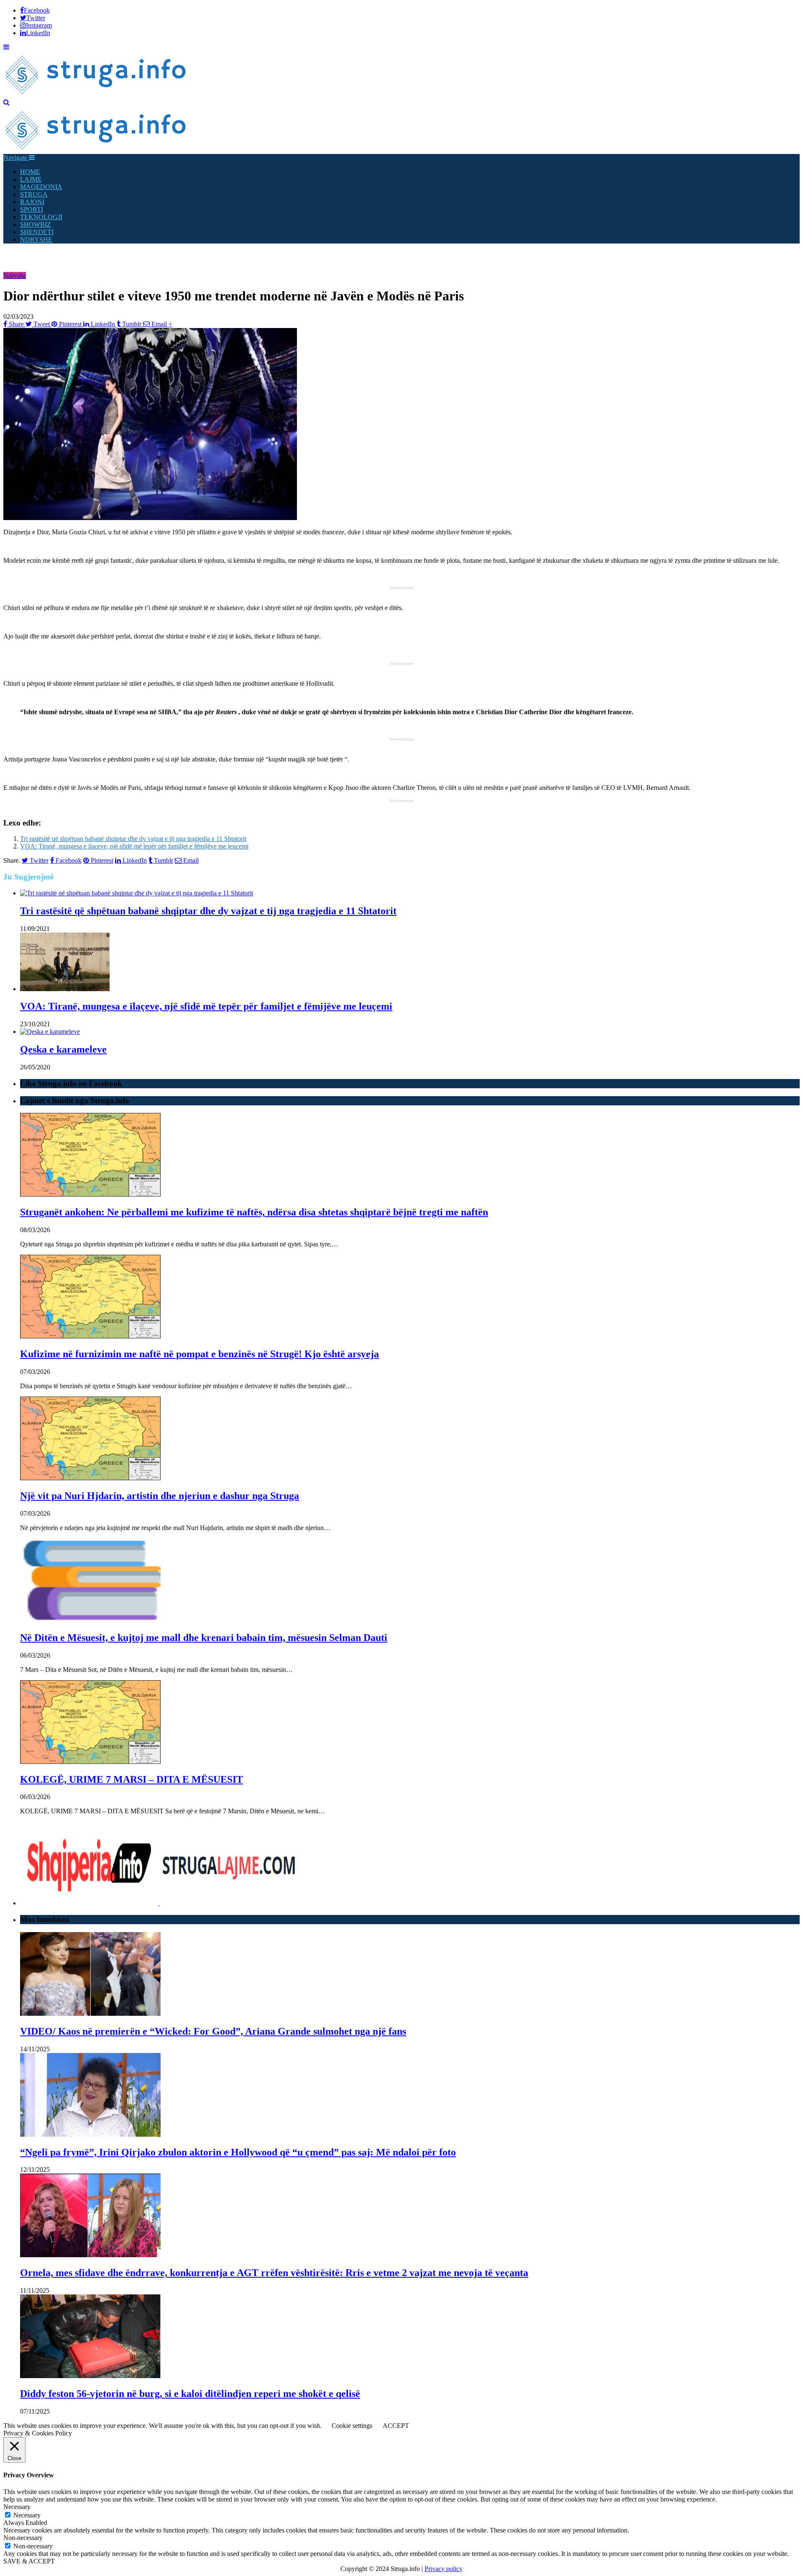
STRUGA (34, 194)
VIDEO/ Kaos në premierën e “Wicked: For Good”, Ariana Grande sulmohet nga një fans (213, 2031)
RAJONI (32, 202)
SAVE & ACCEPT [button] (29, 2561)
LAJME (31, 179)
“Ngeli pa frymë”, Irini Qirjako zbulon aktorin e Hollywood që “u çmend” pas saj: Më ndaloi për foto (238, 2152)
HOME (30, 172)
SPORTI (32, 209)
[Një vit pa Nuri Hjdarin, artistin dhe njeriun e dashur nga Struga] (90, 1478)
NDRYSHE (36, 240)
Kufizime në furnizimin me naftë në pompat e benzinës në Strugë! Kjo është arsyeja (199, 1354)
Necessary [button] (17, 2507)
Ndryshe (15, 276)
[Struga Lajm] (96, 95)
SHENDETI (37, 232)
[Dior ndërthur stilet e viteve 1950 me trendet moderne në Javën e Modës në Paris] (150, 518)
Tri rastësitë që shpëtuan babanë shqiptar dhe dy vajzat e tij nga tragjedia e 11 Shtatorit (133, 839)
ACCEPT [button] (396, 2426)
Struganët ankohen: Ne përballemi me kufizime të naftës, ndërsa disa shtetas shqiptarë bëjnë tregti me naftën (254, 1212)
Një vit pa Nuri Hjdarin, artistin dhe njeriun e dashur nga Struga (160, 1496)
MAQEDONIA (41, 187)
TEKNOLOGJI (41, 217)
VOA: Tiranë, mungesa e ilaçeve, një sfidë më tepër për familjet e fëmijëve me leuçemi (134, 846)
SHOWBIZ (36, 224)
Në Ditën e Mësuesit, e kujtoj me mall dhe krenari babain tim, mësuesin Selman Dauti (204, 1638)
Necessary (27, 2515)
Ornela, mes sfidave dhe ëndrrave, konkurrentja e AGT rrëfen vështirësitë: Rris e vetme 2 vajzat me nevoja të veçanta (274, 2273)
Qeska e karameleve (63, 1049)
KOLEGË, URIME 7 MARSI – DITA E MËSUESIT (132, 1779)
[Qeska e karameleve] (50, 1032)
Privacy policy (444, 2569)
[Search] (6, 102)
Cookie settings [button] (352, 2426)
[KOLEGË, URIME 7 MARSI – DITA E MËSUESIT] (90, 1762)
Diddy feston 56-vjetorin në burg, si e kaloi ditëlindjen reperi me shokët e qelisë (190, 2394)
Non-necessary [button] (23, 2538)
